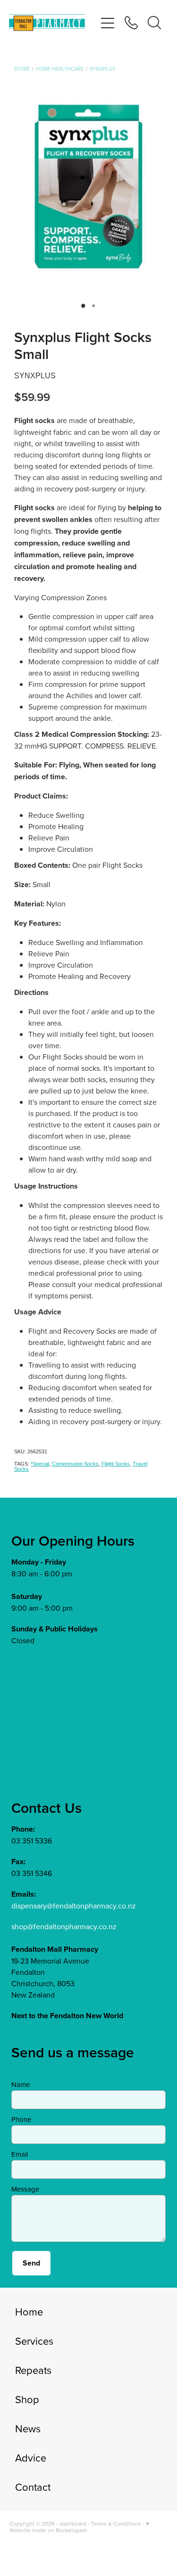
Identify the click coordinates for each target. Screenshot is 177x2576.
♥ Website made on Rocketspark (79, 2527)
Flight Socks (116, 1464)
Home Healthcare (60, 69)
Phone (21, 2119)
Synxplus (102, 69)
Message (25, 2189)
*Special (40, 1464)
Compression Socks (75, 1464)
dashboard (73, 2523)
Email (20, 2154)
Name (21, 2084)
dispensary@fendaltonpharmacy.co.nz (74, 1906)
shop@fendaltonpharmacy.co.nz (64, 1926)
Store (22, 69)
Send (31, 2263)
